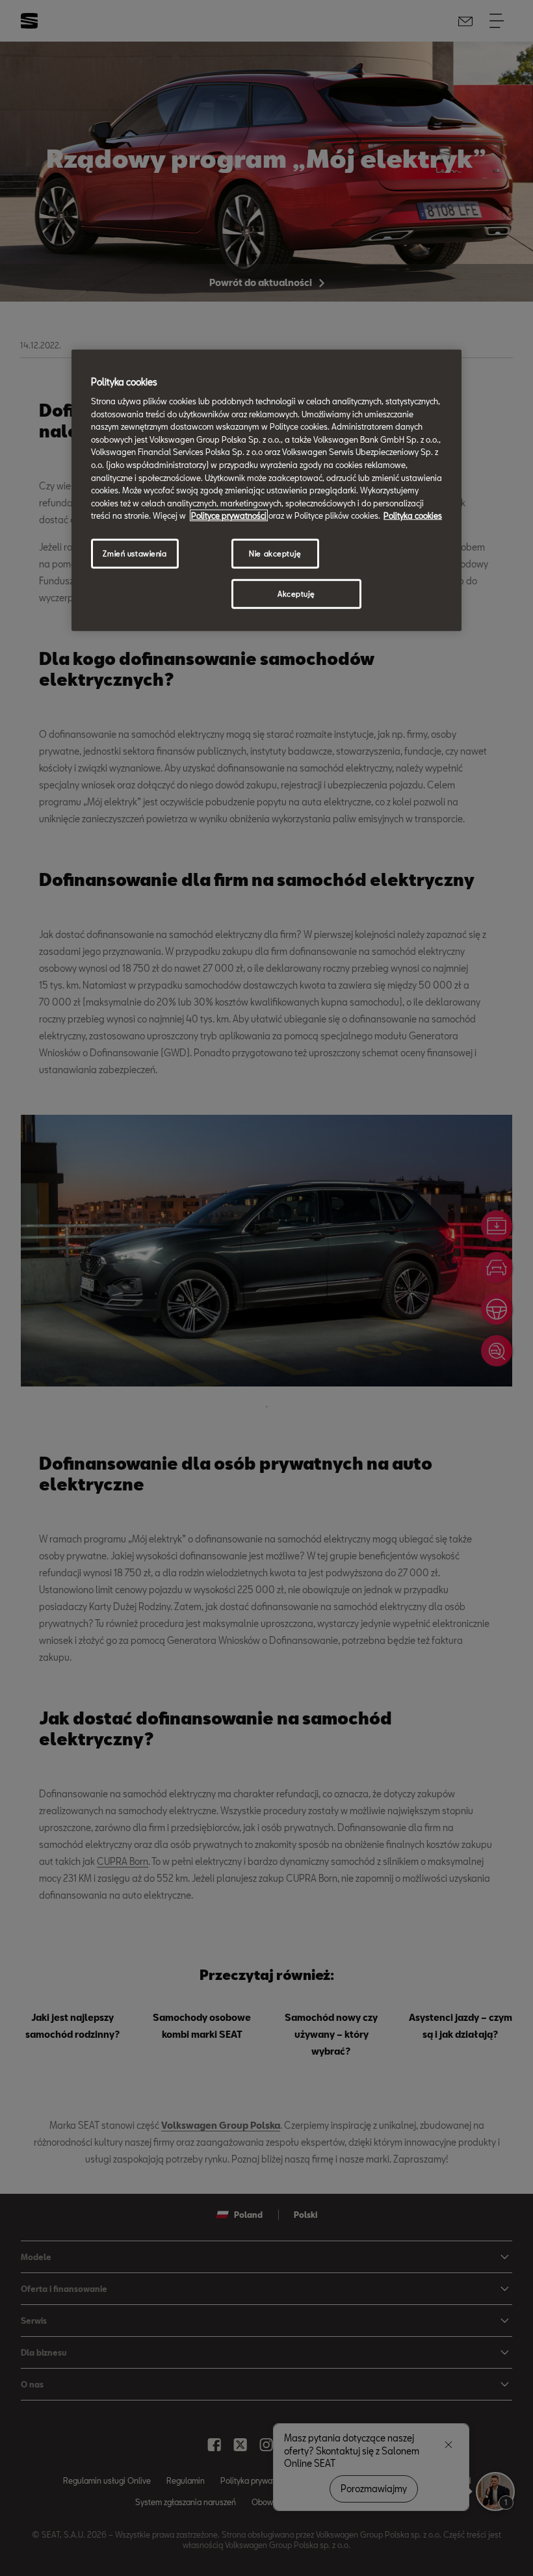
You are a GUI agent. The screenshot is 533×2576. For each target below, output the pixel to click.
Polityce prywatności (229, 515)
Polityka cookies (413, 515)
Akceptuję (296, 594)
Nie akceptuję (275, 553)
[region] (266, 490)
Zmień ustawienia (135, 553)
